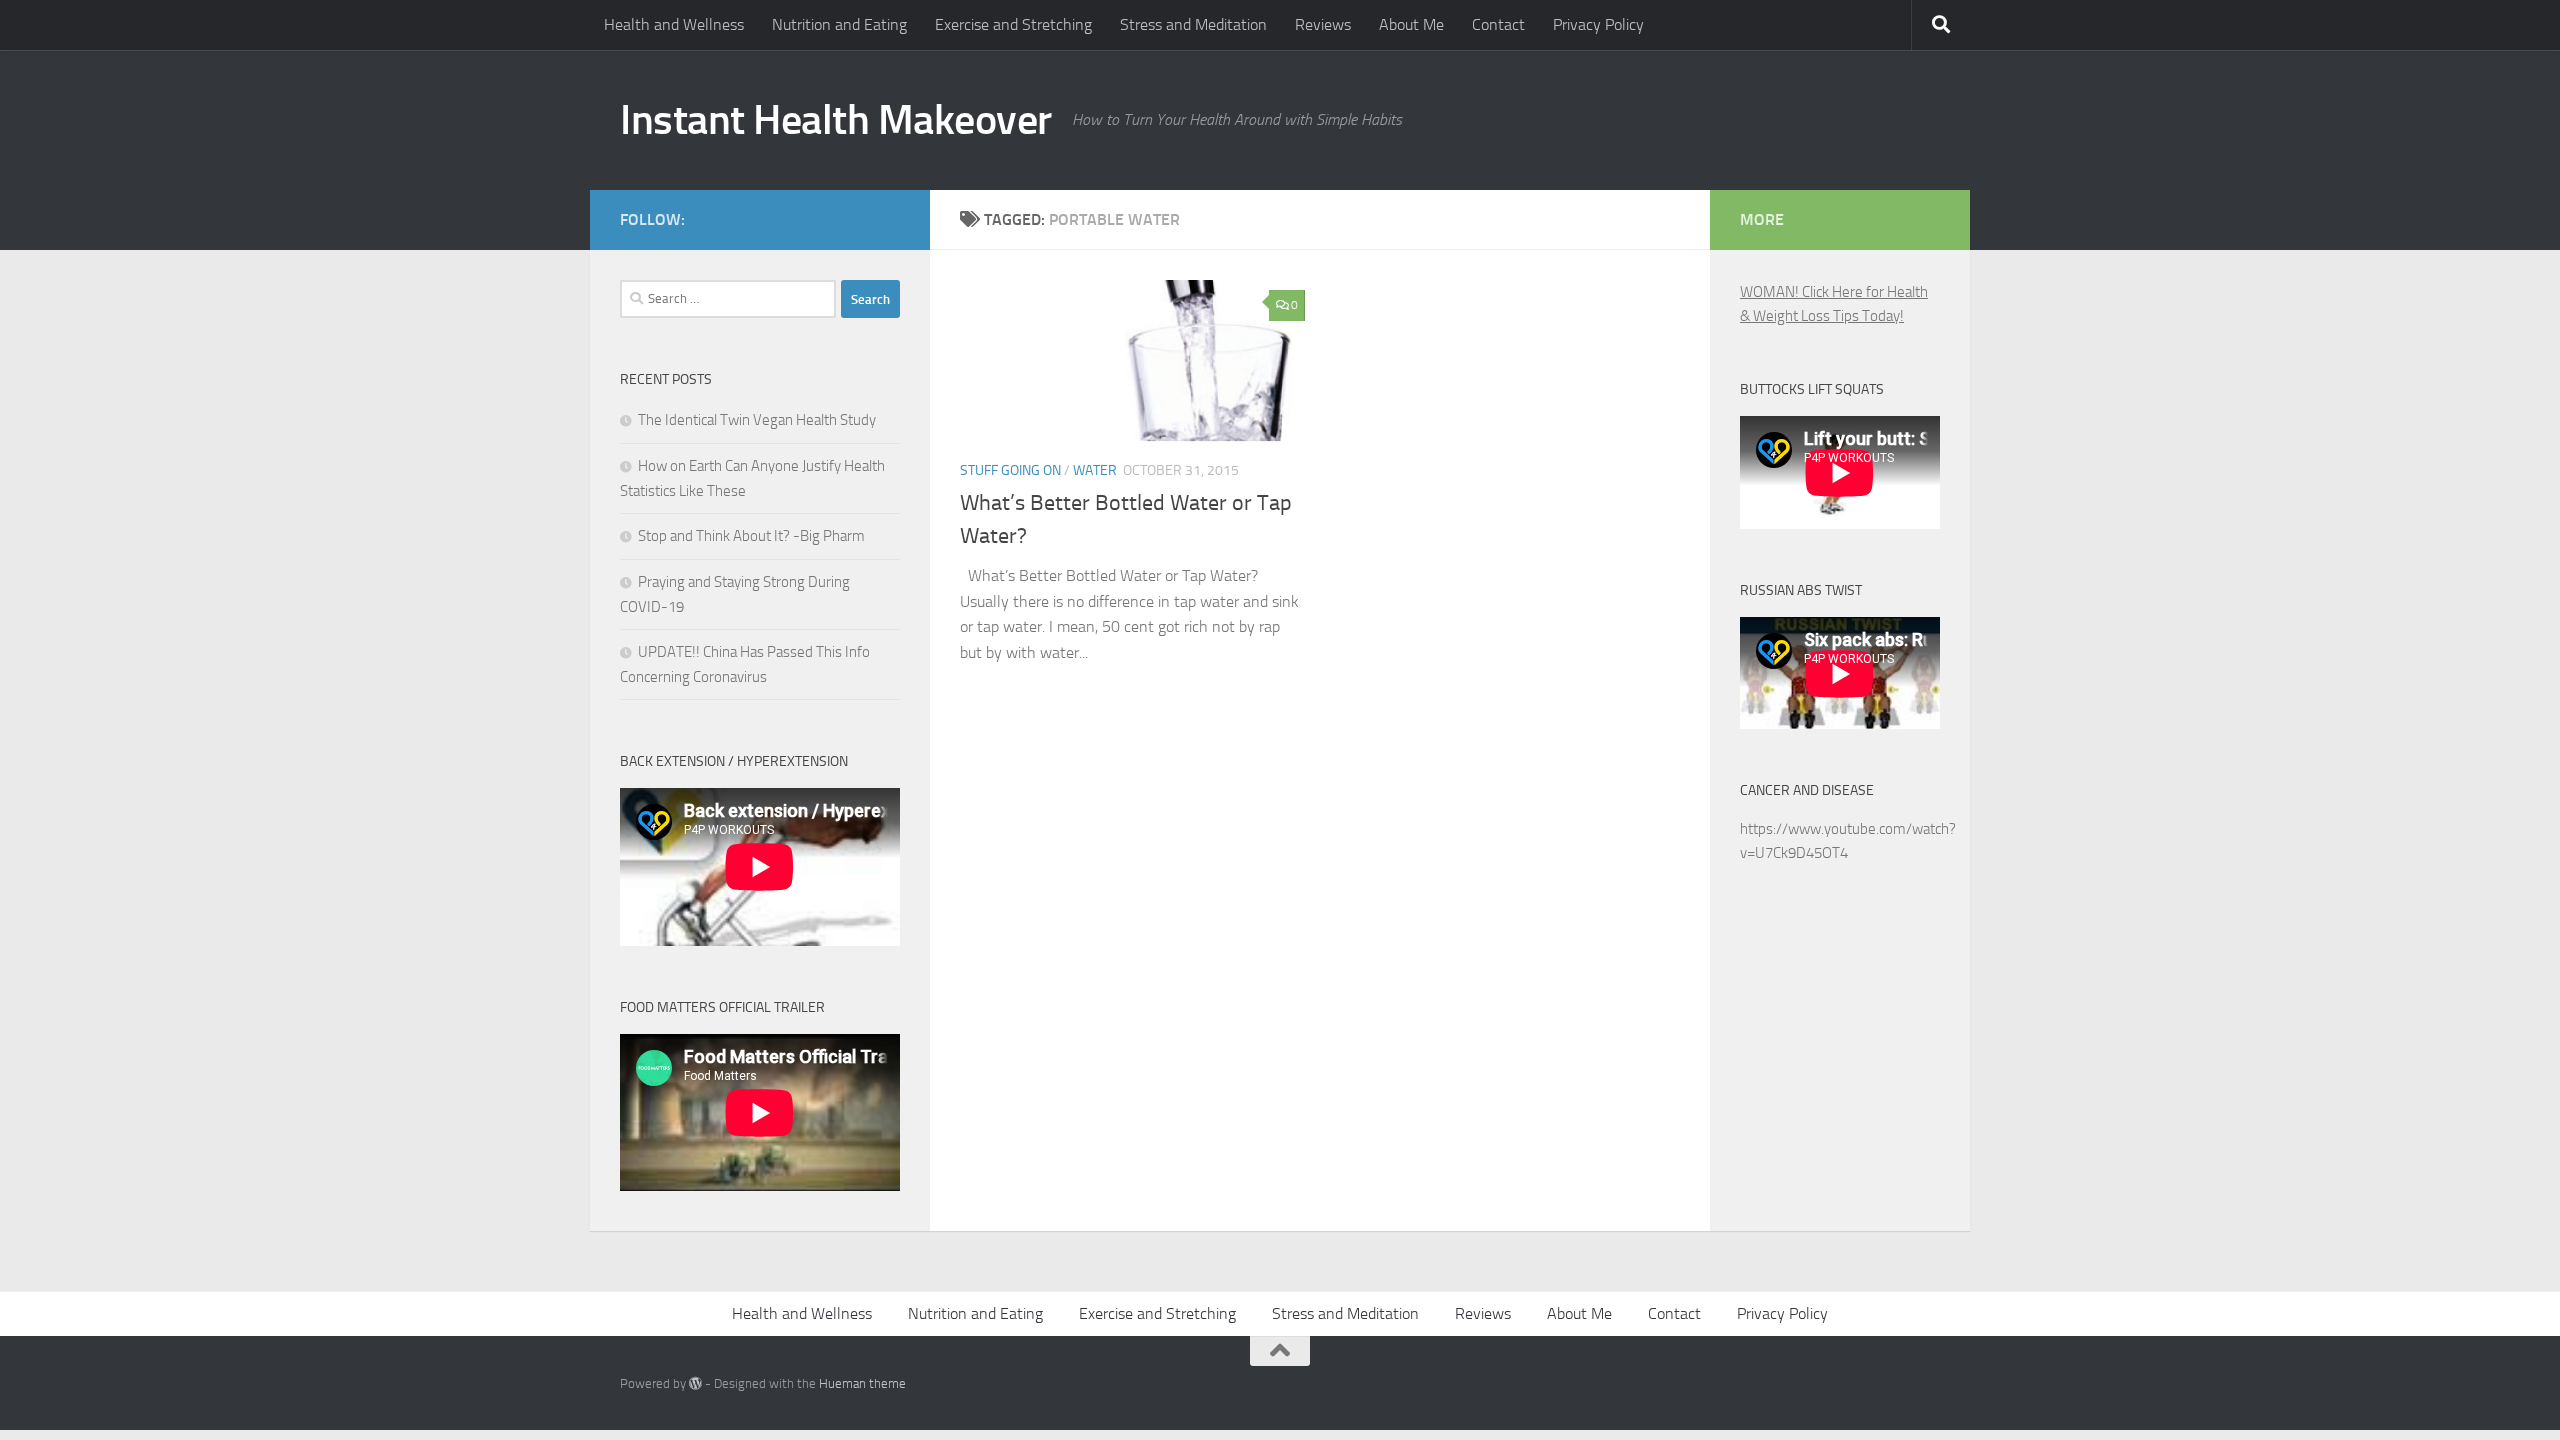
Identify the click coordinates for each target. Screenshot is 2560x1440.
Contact (1498, 24)
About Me (1411, 24)
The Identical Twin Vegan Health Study (757, 420)
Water (1095, 470)
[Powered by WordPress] (695, 1383)
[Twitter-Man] (856, 216)
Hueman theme (862, 1383)
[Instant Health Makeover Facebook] (888, 216)
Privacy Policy (1598, 24)
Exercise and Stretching (1013, 24)
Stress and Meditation (1193, 24)
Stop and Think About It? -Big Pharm (751, 536)
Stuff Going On (1010, 470)
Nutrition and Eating (839, 24)
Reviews (1323, 24)
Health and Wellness (674, 24)
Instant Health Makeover (836, 120)
